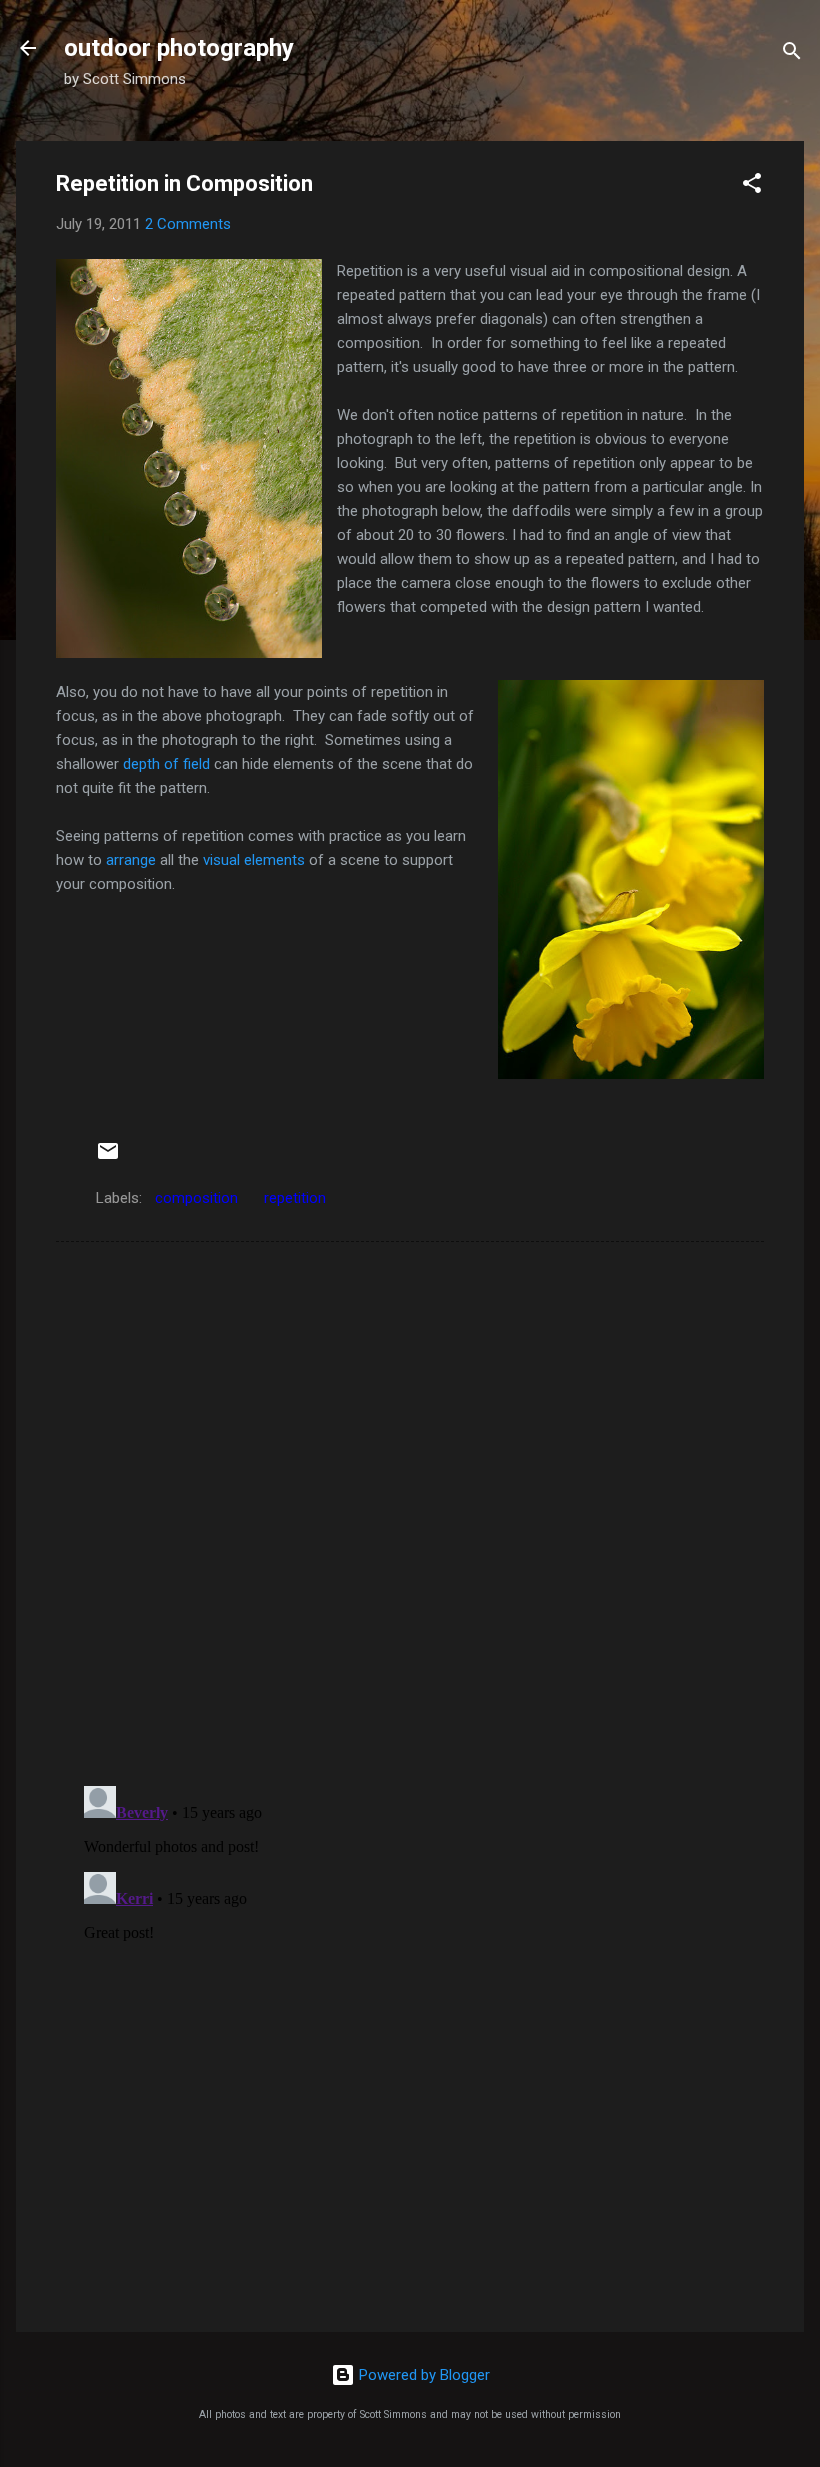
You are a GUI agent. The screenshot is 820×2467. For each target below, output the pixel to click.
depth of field (166, 764)
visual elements (254, 860)
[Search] (792, 54)
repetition (295, 1198)
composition (196, 1198)
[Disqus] (410, 1512)
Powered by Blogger (422, 2375)
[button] (752, 186)
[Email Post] (108, 1158)
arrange (131, 860)
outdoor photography (179, 48)
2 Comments (188, 224)
